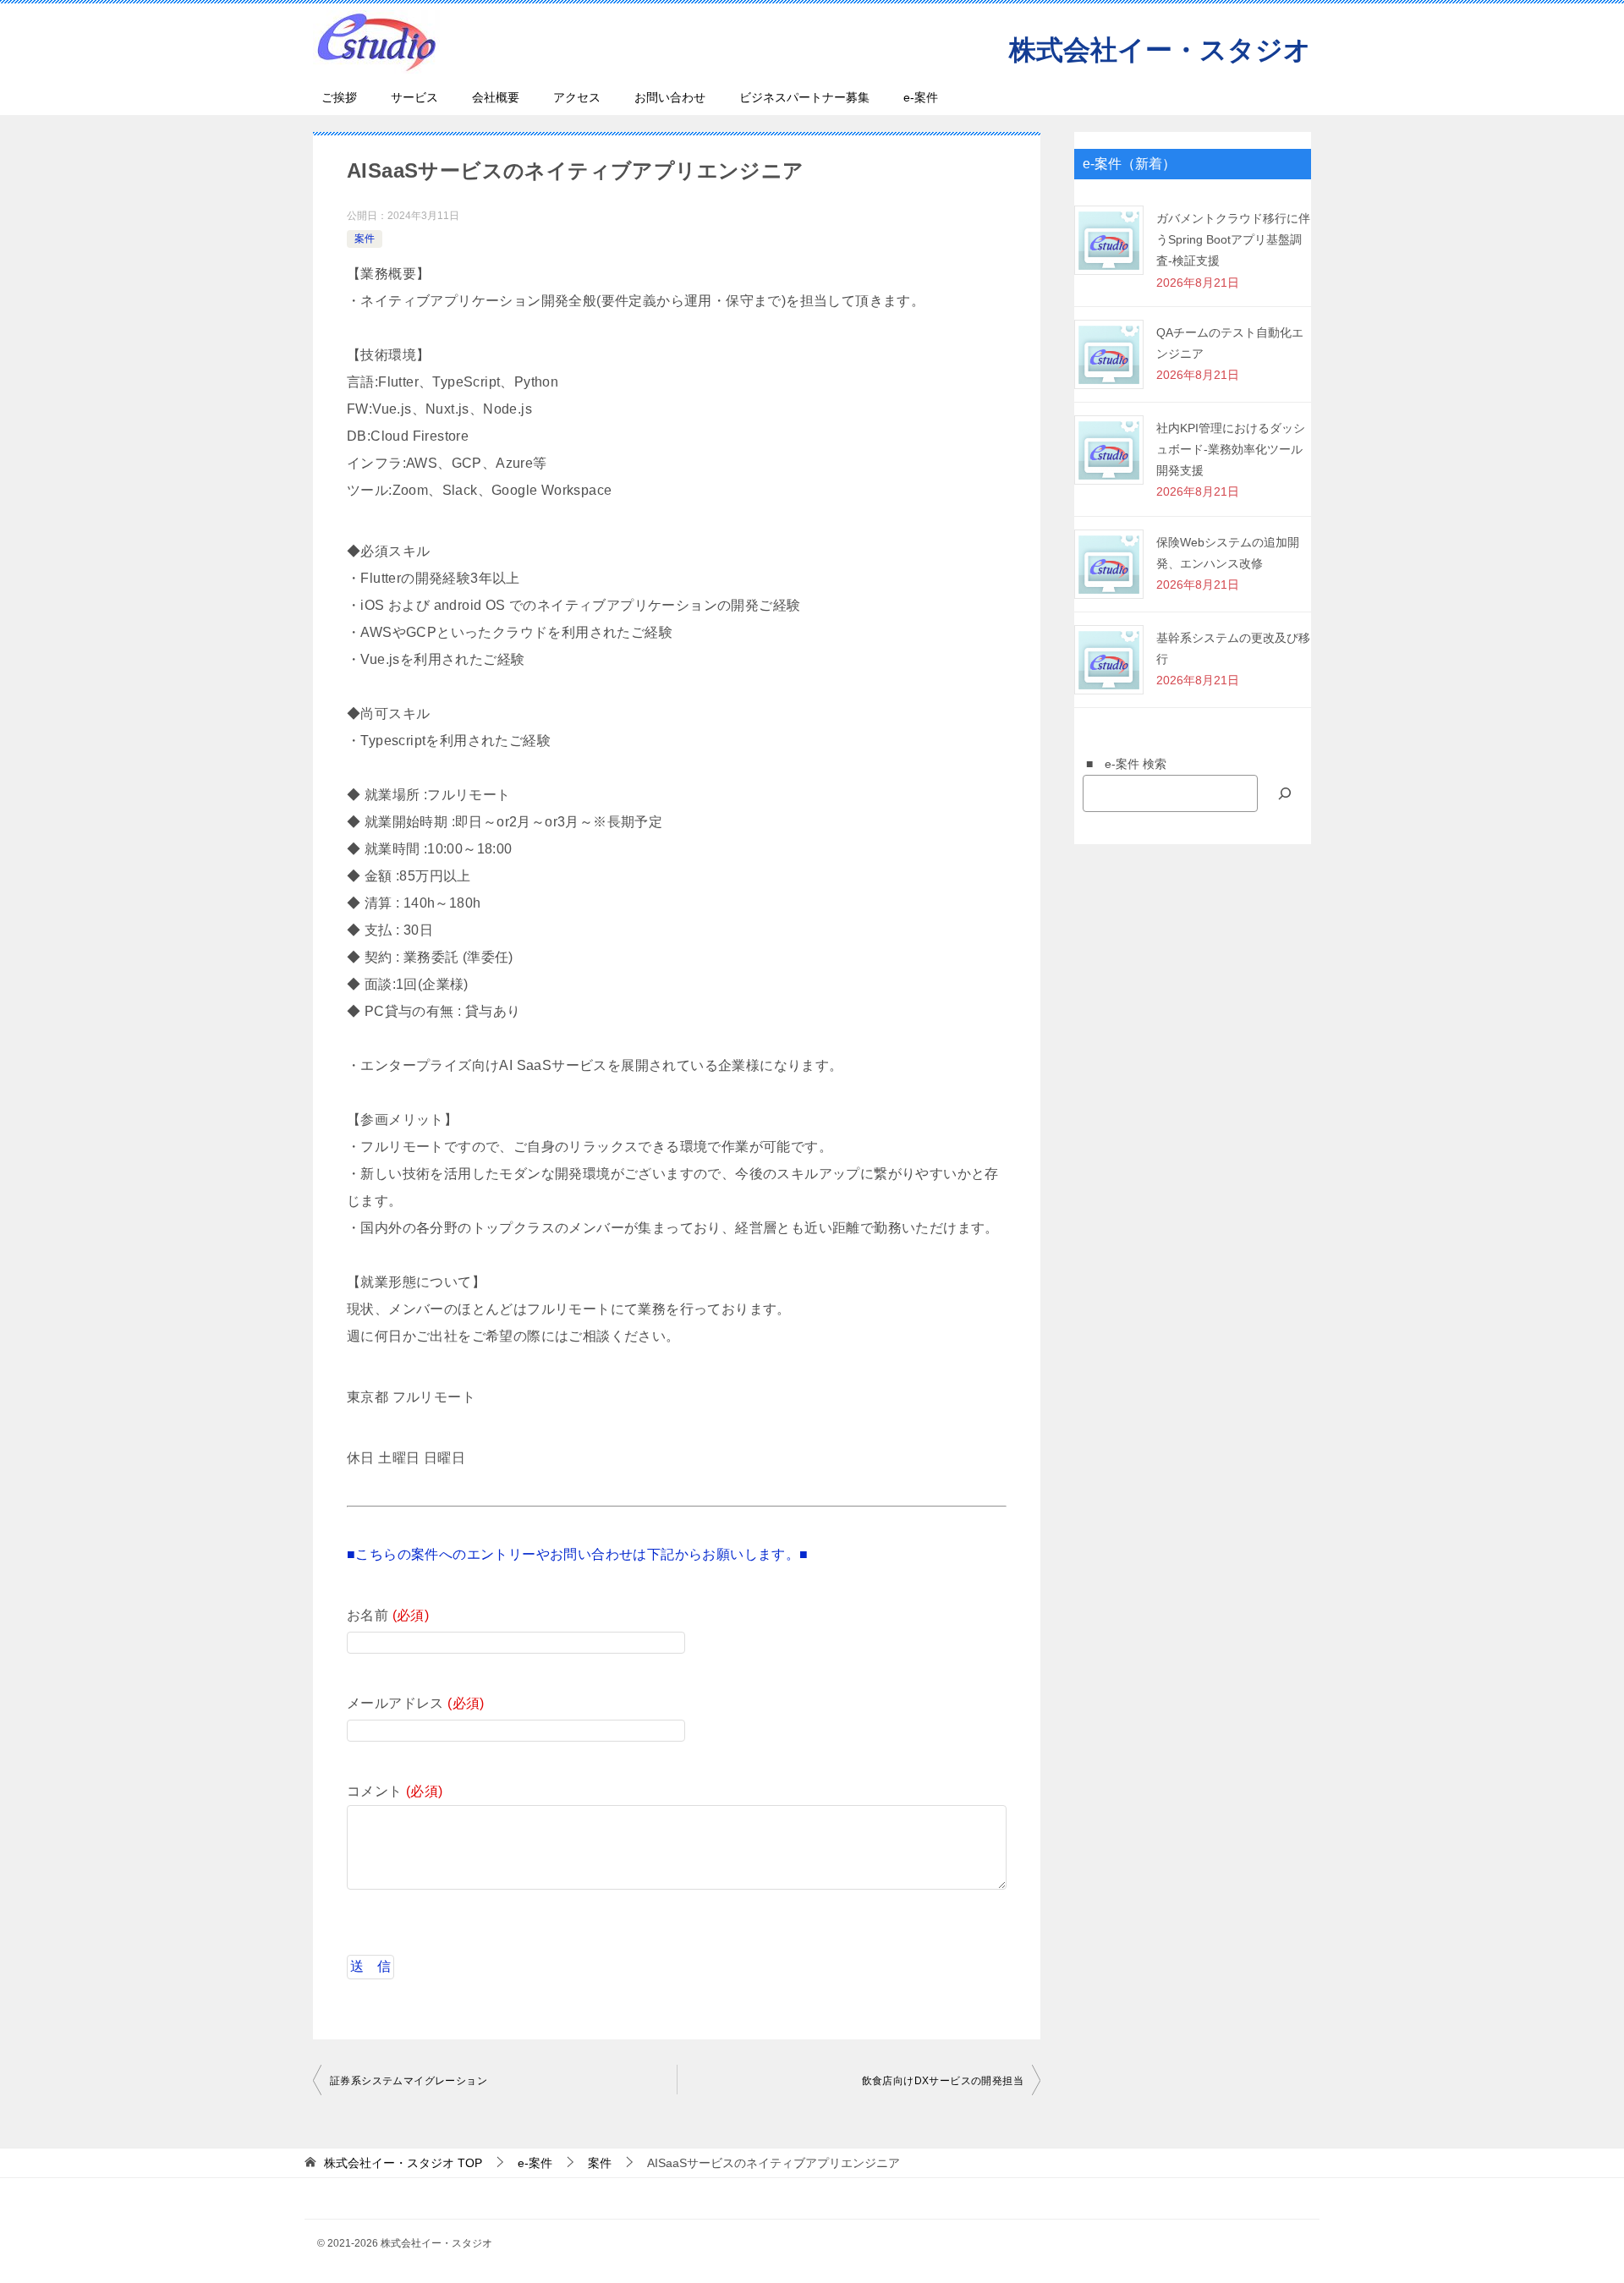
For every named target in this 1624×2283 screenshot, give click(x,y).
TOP (403, 2163)
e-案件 (921, 97)
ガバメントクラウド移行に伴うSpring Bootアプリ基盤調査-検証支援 (1233, 239)
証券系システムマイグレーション (409, 2081)
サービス (414, 97)
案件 (365, 239)
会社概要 (496, 97)
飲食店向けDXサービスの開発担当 (943, 2081)
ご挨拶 (339, 97)
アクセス (577, 97)
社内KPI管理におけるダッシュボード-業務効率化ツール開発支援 (1231, 449)
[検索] (1285, 793)
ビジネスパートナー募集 (804, 97)
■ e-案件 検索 (1120, 764)
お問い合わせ (670, 97)
